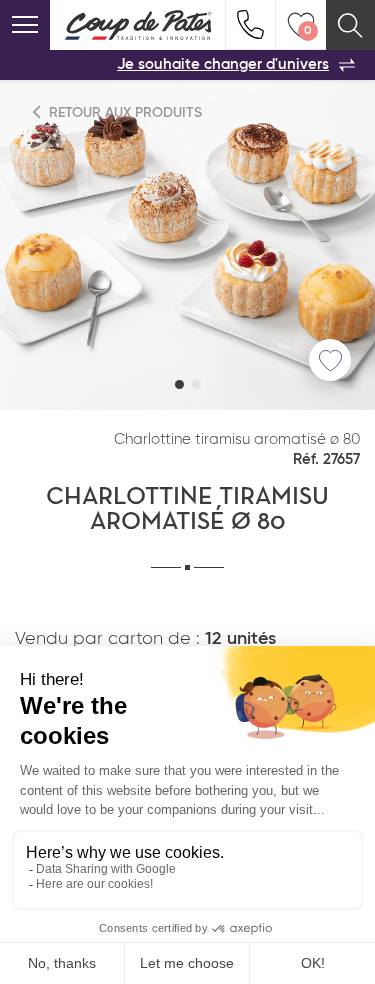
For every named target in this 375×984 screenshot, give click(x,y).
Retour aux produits (123, 113)
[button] (179, 384)
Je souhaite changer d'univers (223, 64)
